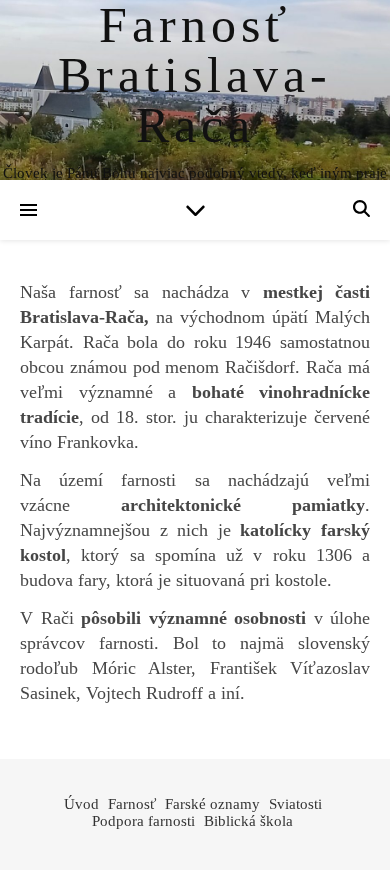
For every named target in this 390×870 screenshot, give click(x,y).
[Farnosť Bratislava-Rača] (195, 90)
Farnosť (132, 804)
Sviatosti (295, 804)
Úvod (81, 804)
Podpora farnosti (143, 821)
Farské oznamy (212, 804)
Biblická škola (248, 821)
